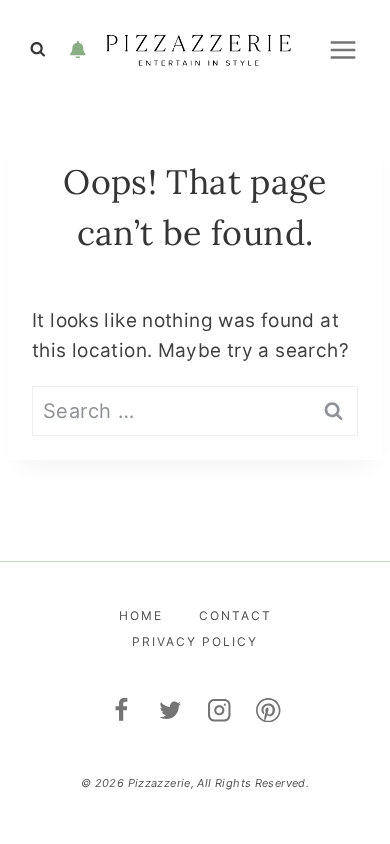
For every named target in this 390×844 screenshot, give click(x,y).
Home (141, 615)
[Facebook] (121, 709)
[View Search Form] (38, 50)
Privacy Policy (195, 641)
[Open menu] (342, 49)
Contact (235, 615)
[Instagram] (219, 709)
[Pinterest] (268, 709)
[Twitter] (170, 709)
